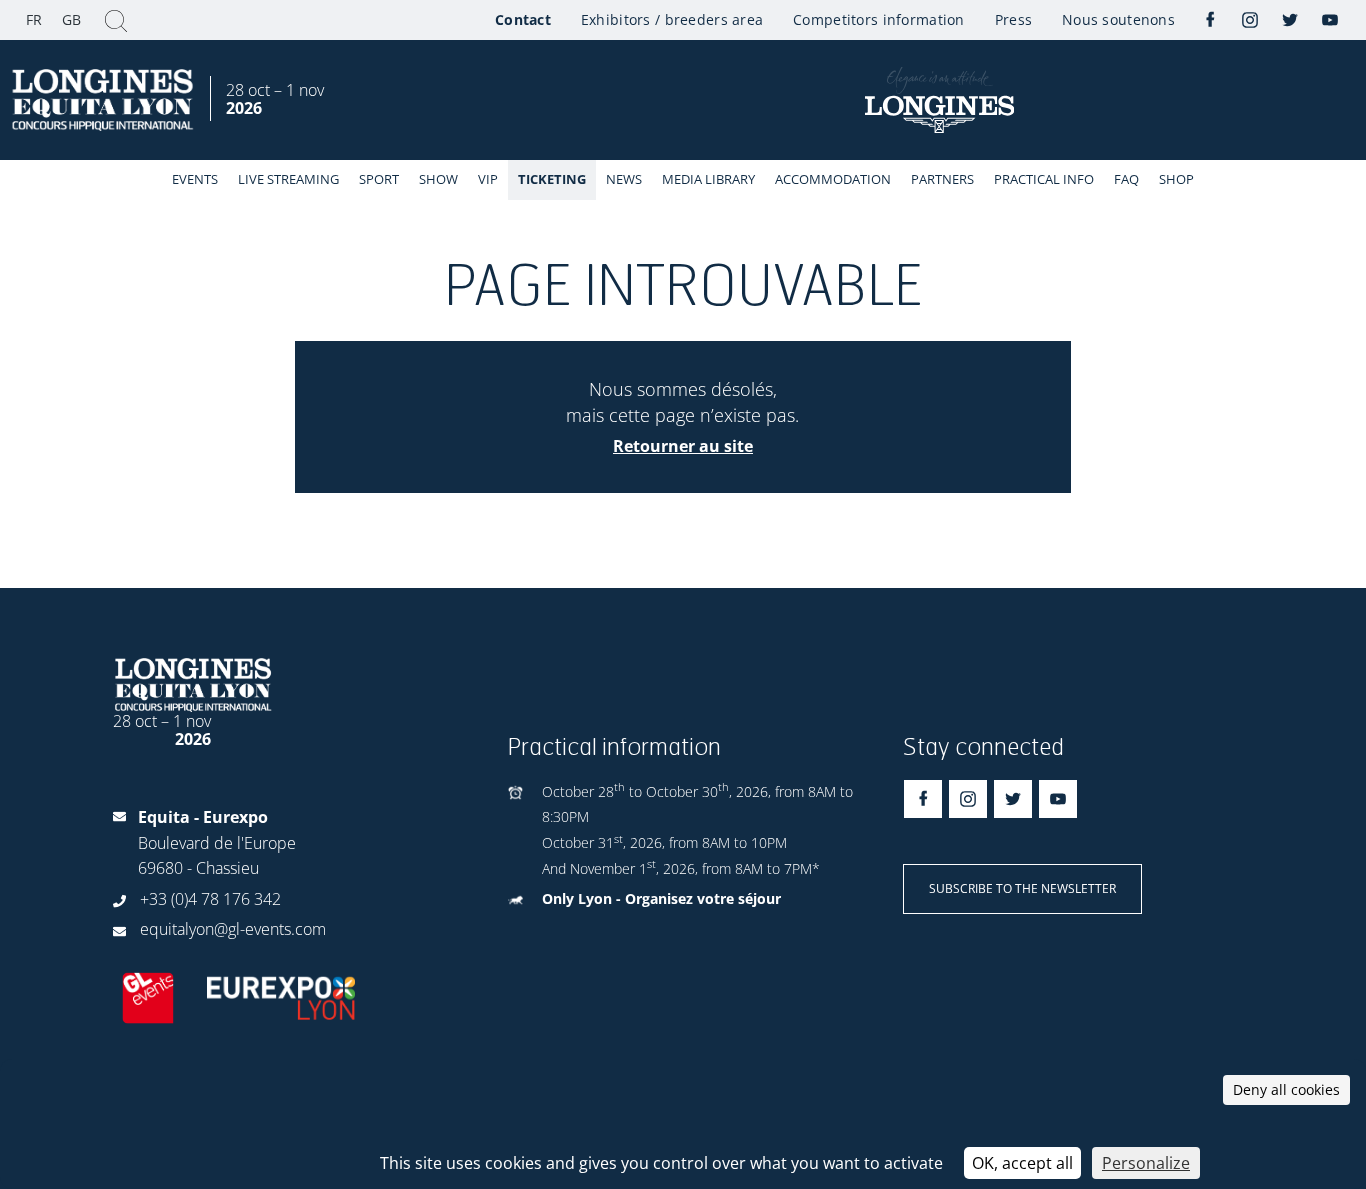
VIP (488, 179)
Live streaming (288, 179)
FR (34, 19)
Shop (1176, 179)
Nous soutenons (1118, 19)
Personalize (1146, 1163)
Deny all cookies (1286, 1089)
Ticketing (552, 179)
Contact (523, 19)
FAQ (1126, 179)
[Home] (105, 100)
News (624, 179)
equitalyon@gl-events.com (233, 929)
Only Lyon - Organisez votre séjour (661, 898)
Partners (942, 179)
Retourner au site (683, 446)
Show (438, 179)
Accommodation (833, 179)
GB (71, 19)
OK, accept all (1022, 1163)
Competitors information (878, 19)
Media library (708, 179)
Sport (379, 179)
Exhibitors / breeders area (672, 19)
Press (1013, 19)
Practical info (1044, 179)
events (195, 179)
